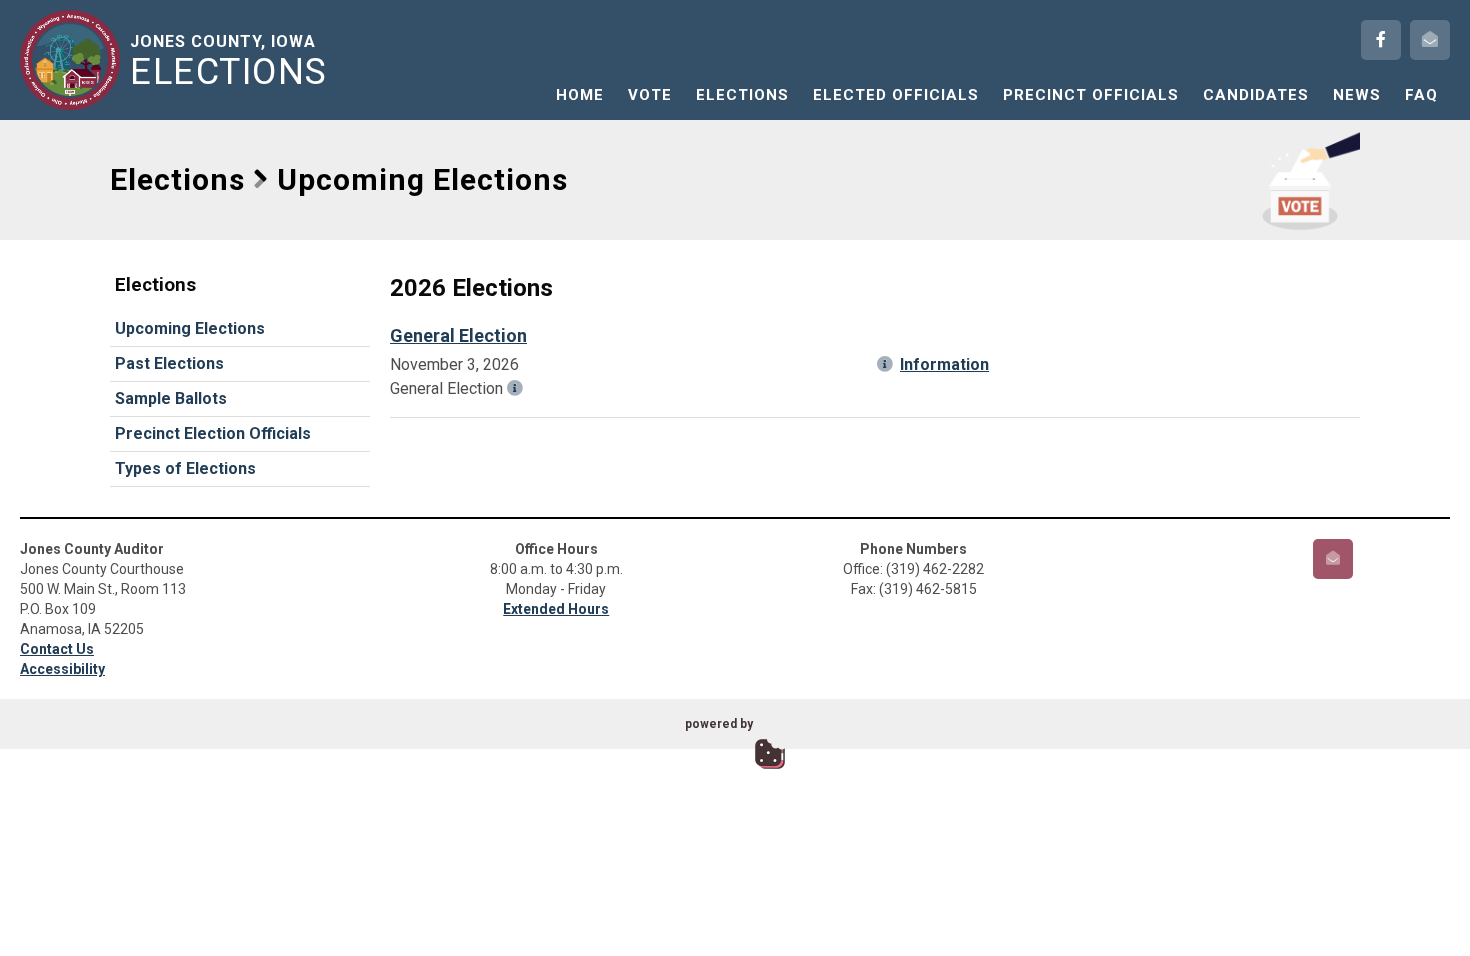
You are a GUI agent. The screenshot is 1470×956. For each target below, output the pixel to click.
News (1357, 95)
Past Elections (169, 363)
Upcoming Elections (190, 328)
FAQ (1421, 95)
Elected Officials (896, 95)
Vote (650, 95)
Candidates (1256, 95)
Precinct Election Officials (213, 433)
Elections (742, 95)
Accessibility (62, 669)
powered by (719, 724)
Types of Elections (185, 468)
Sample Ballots (171, 398)
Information (944, 364)
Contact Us (57, 649)
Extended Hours (556, 609)
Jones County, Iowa (229, 61)
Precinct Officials (1091, 95)
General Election (458, 335)
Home (580, 95)
